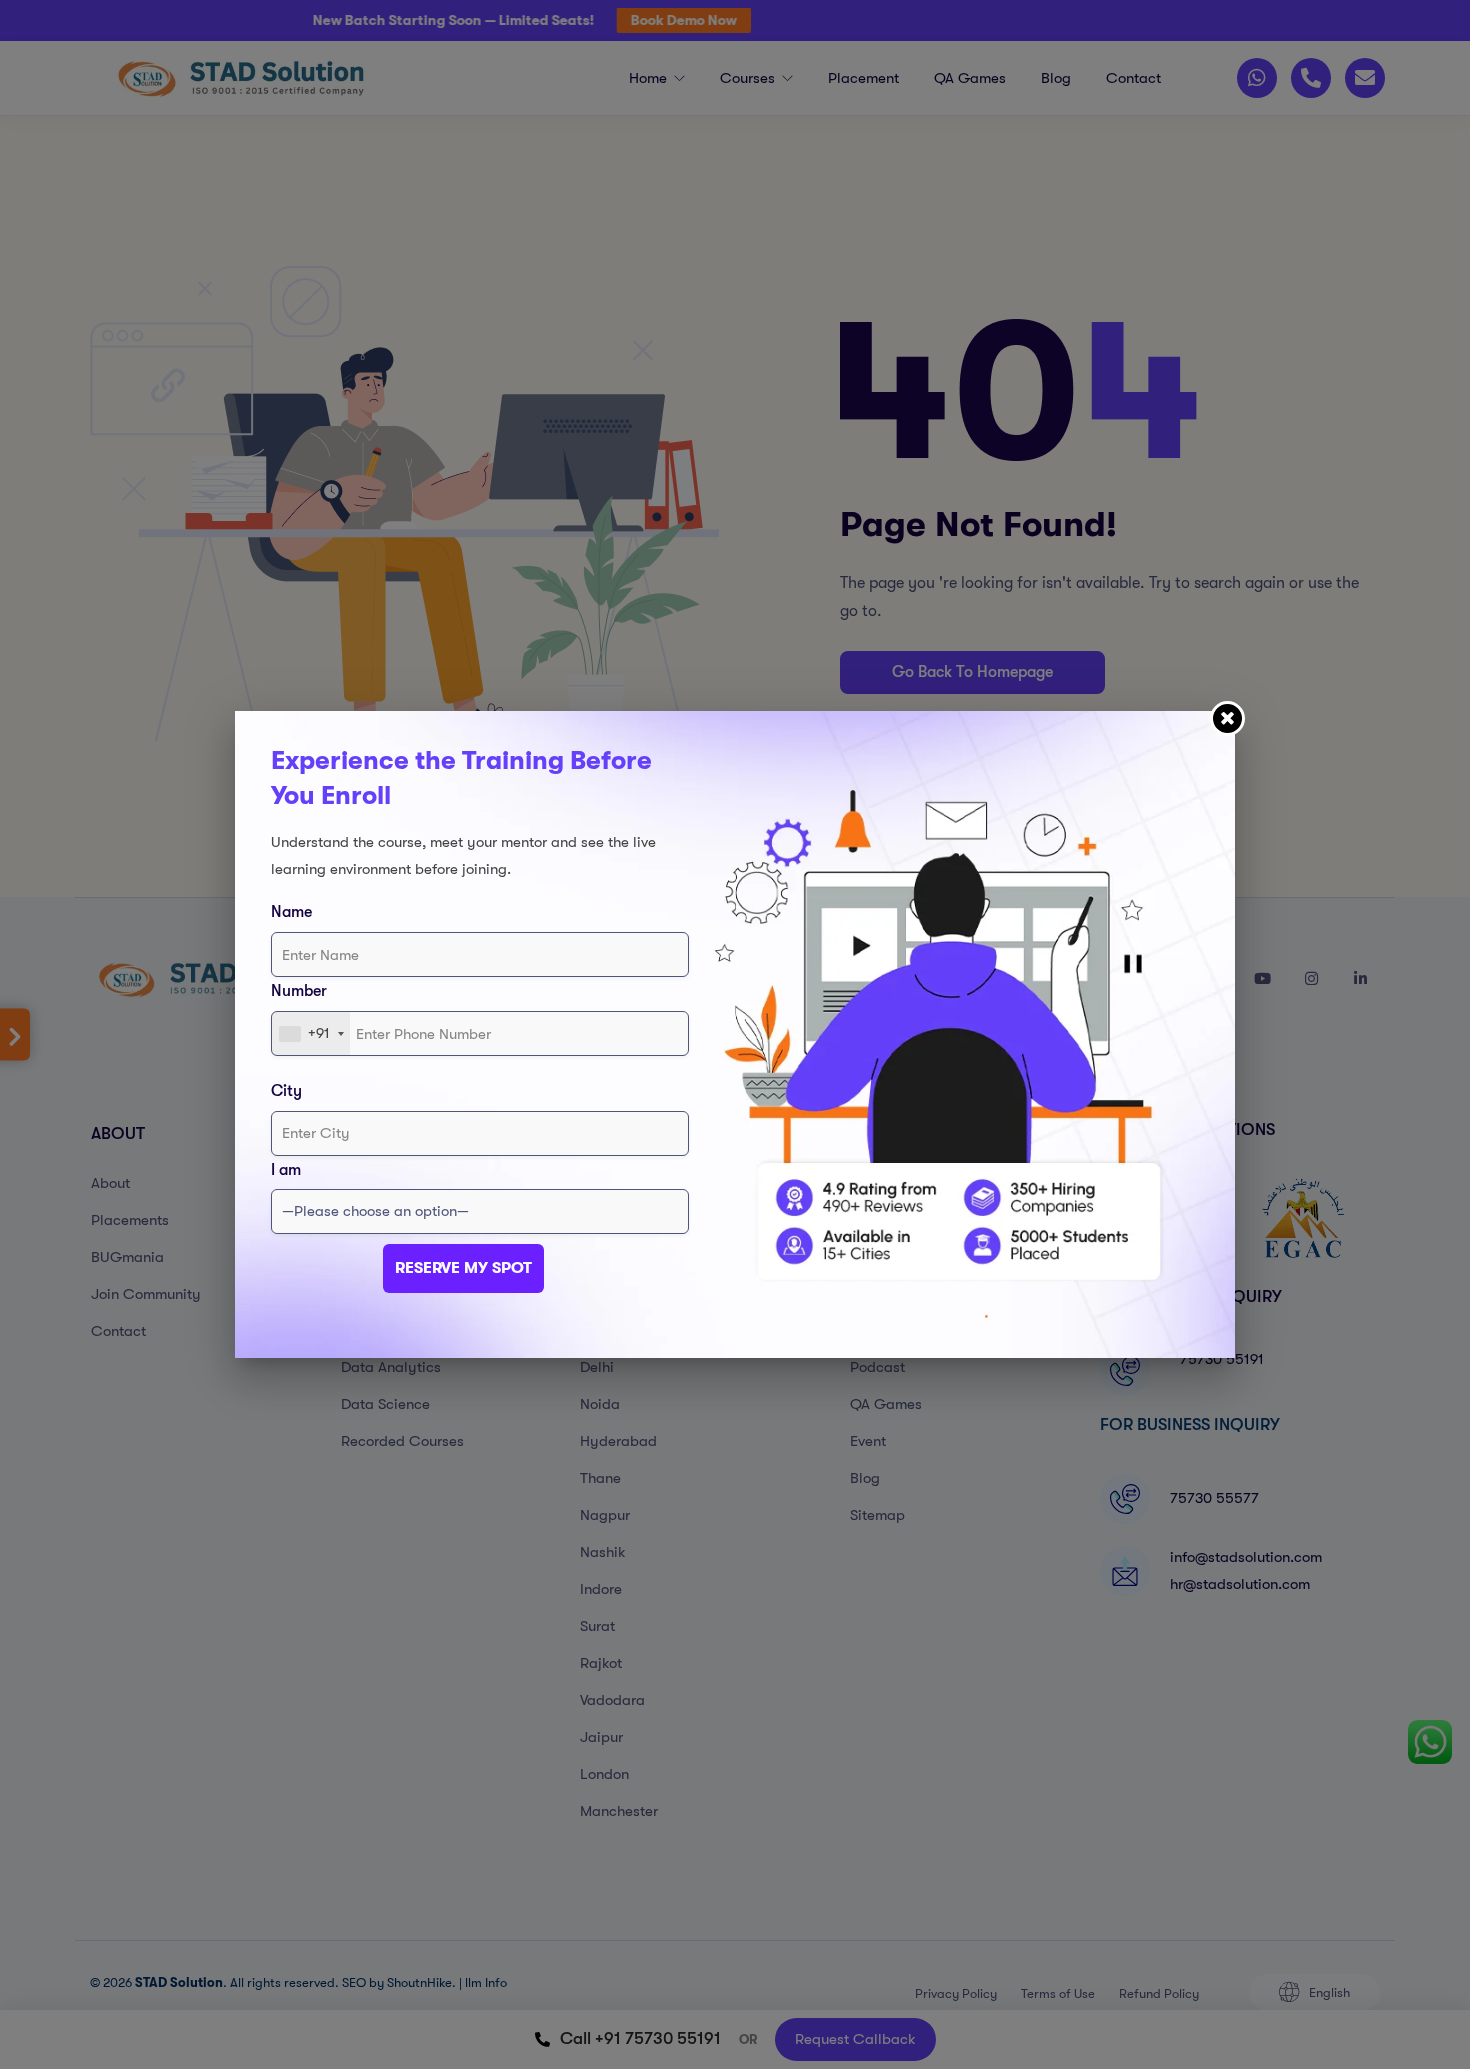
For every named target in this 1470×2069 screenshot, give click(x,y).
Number (299, 991)
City (286, 1091)
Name (291, 912)
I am (286, 1170)
